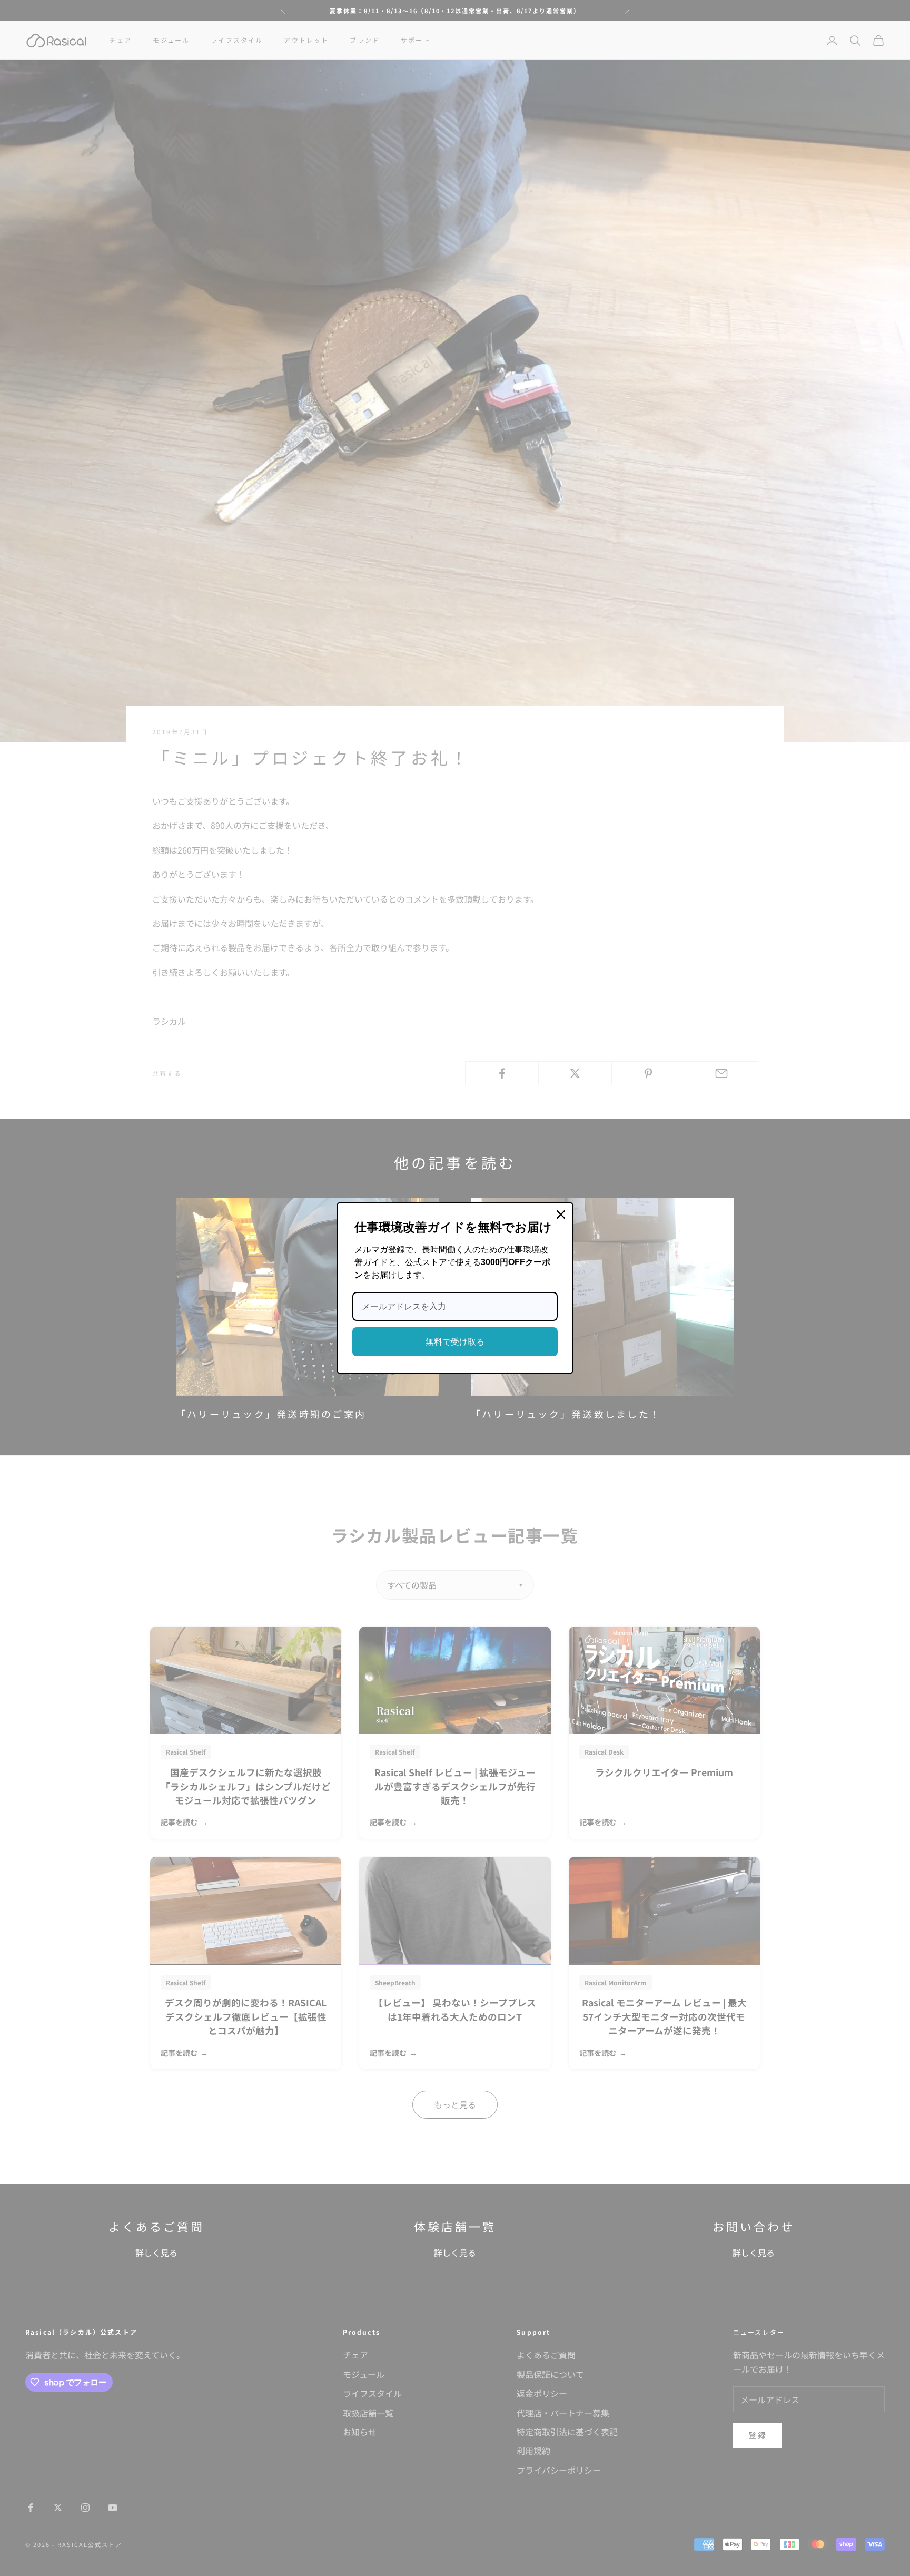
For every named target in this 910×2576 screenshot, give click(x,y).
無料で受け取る (455, 1342)
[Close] (561, 1214)
